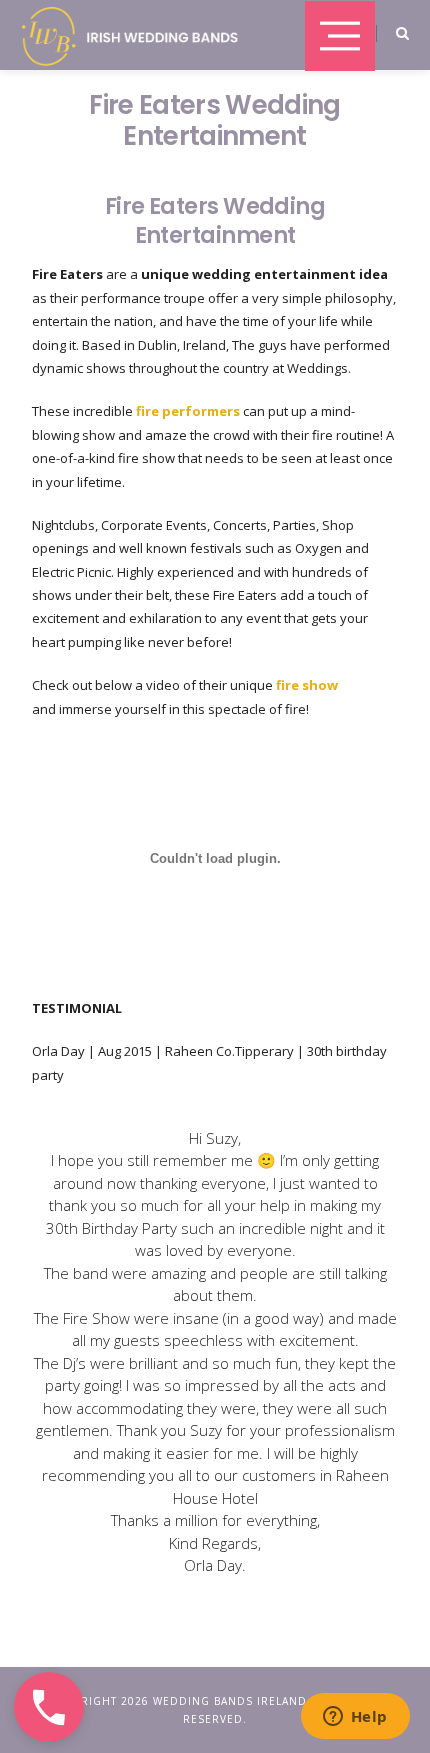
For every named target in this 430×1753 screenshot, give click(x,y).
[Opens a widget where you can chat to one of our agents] (355, 1718)
